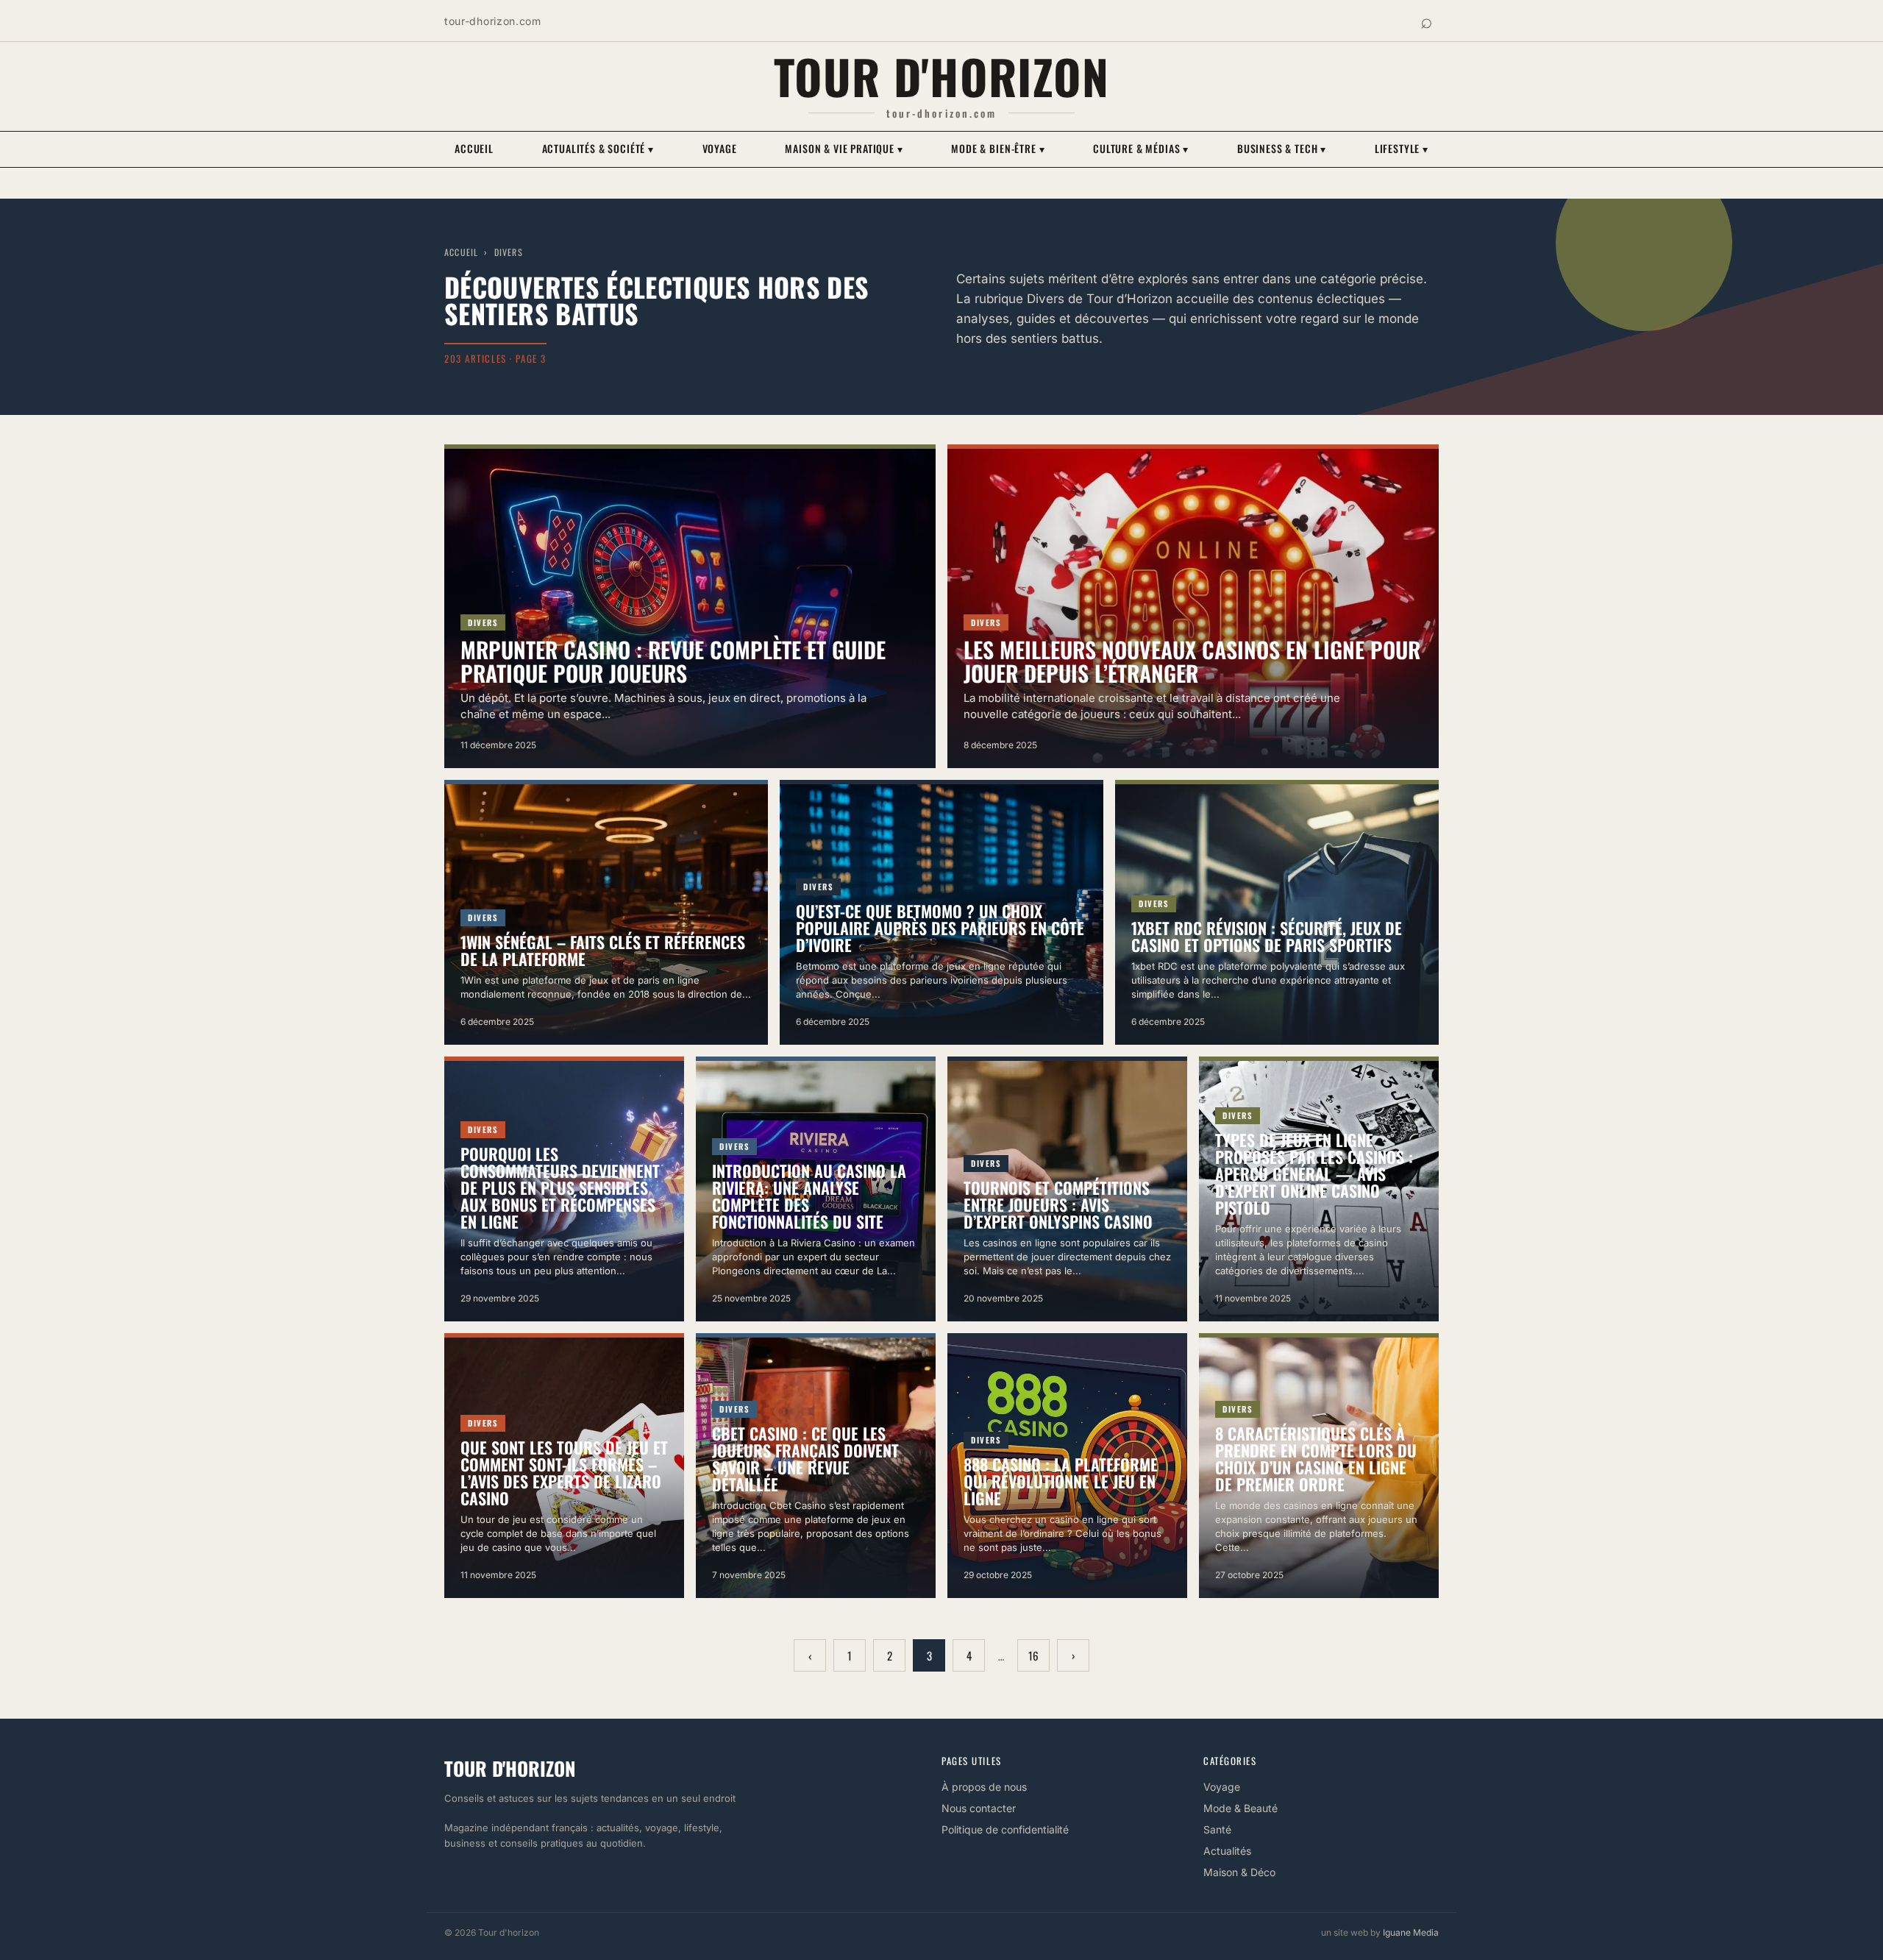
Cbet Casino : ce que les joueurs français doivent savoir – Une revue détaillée (805, 1459)
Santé (1217, 1829)
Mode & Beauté (1240, 1808)
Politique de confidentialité (1005, 1829)
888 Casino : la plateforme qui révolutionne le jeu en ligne (1061, 1481)
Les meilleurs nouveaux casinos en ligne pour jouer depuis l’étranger (1192, 661)
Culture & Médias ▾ (1141, 148)
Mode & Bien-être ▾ (998, 148)
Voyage (720, 148)
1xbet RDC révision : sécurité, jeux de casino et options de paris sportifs (1267, 936)
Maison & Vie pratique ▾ (844, 148)
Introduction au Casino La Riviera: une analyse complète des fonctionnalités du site (809, 1196)
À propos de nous (984, 1787)
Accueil (474, 148)
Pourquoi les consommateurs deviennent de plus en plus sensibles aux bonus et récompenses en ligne (560, 1187)
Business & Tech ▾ (1282, 148)
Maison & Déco (1239, 1872)
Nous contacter (979, 1808)
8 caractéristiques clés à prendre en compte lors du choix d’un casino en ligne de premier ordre (1316, 1459)
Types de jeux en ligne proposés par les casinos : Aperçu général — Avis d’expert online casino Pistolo (1314, 1173)
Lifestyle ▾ (1402, 148)
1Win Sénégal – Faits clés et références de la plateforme (603, 950)
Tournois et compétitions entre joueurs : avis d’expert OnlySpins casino (1058, 1204)
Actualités (1227, 1851)
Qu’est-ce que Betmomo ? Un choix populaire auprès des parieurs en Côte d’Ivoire (940, 928)
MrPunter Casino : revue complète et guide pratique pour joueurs (673, 661)
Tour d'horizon (942, 76)
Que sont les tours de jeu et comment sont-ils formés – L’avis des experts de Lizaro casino (564, 1473)
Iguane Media (1411, 1932)
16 (1033, 1655)
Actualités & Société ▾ (598, 148)
